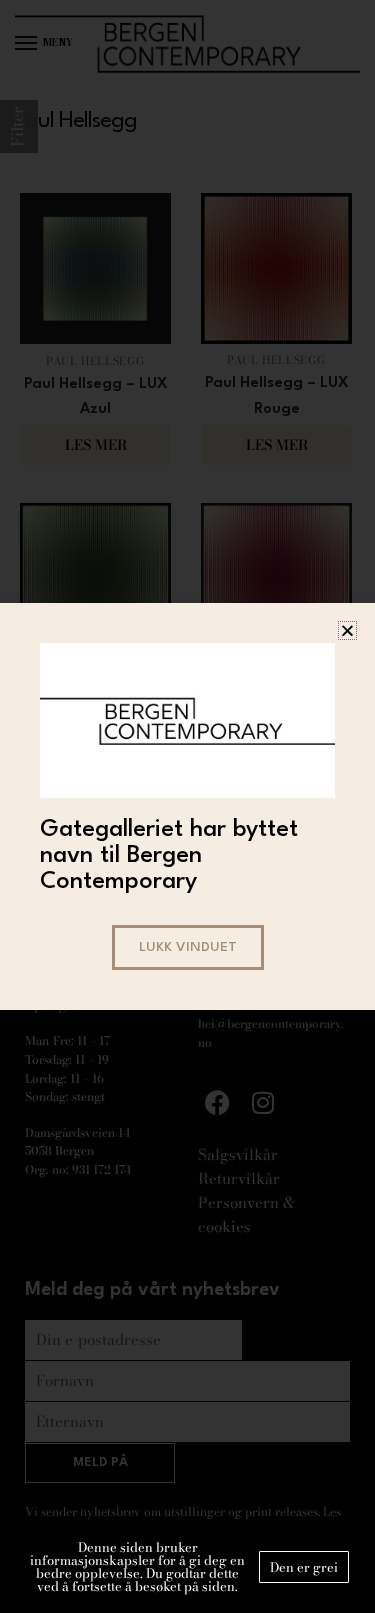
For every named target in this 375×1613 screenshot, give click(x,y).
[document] (187, 806)
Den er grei (304, 1567)
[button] (347, 630)
